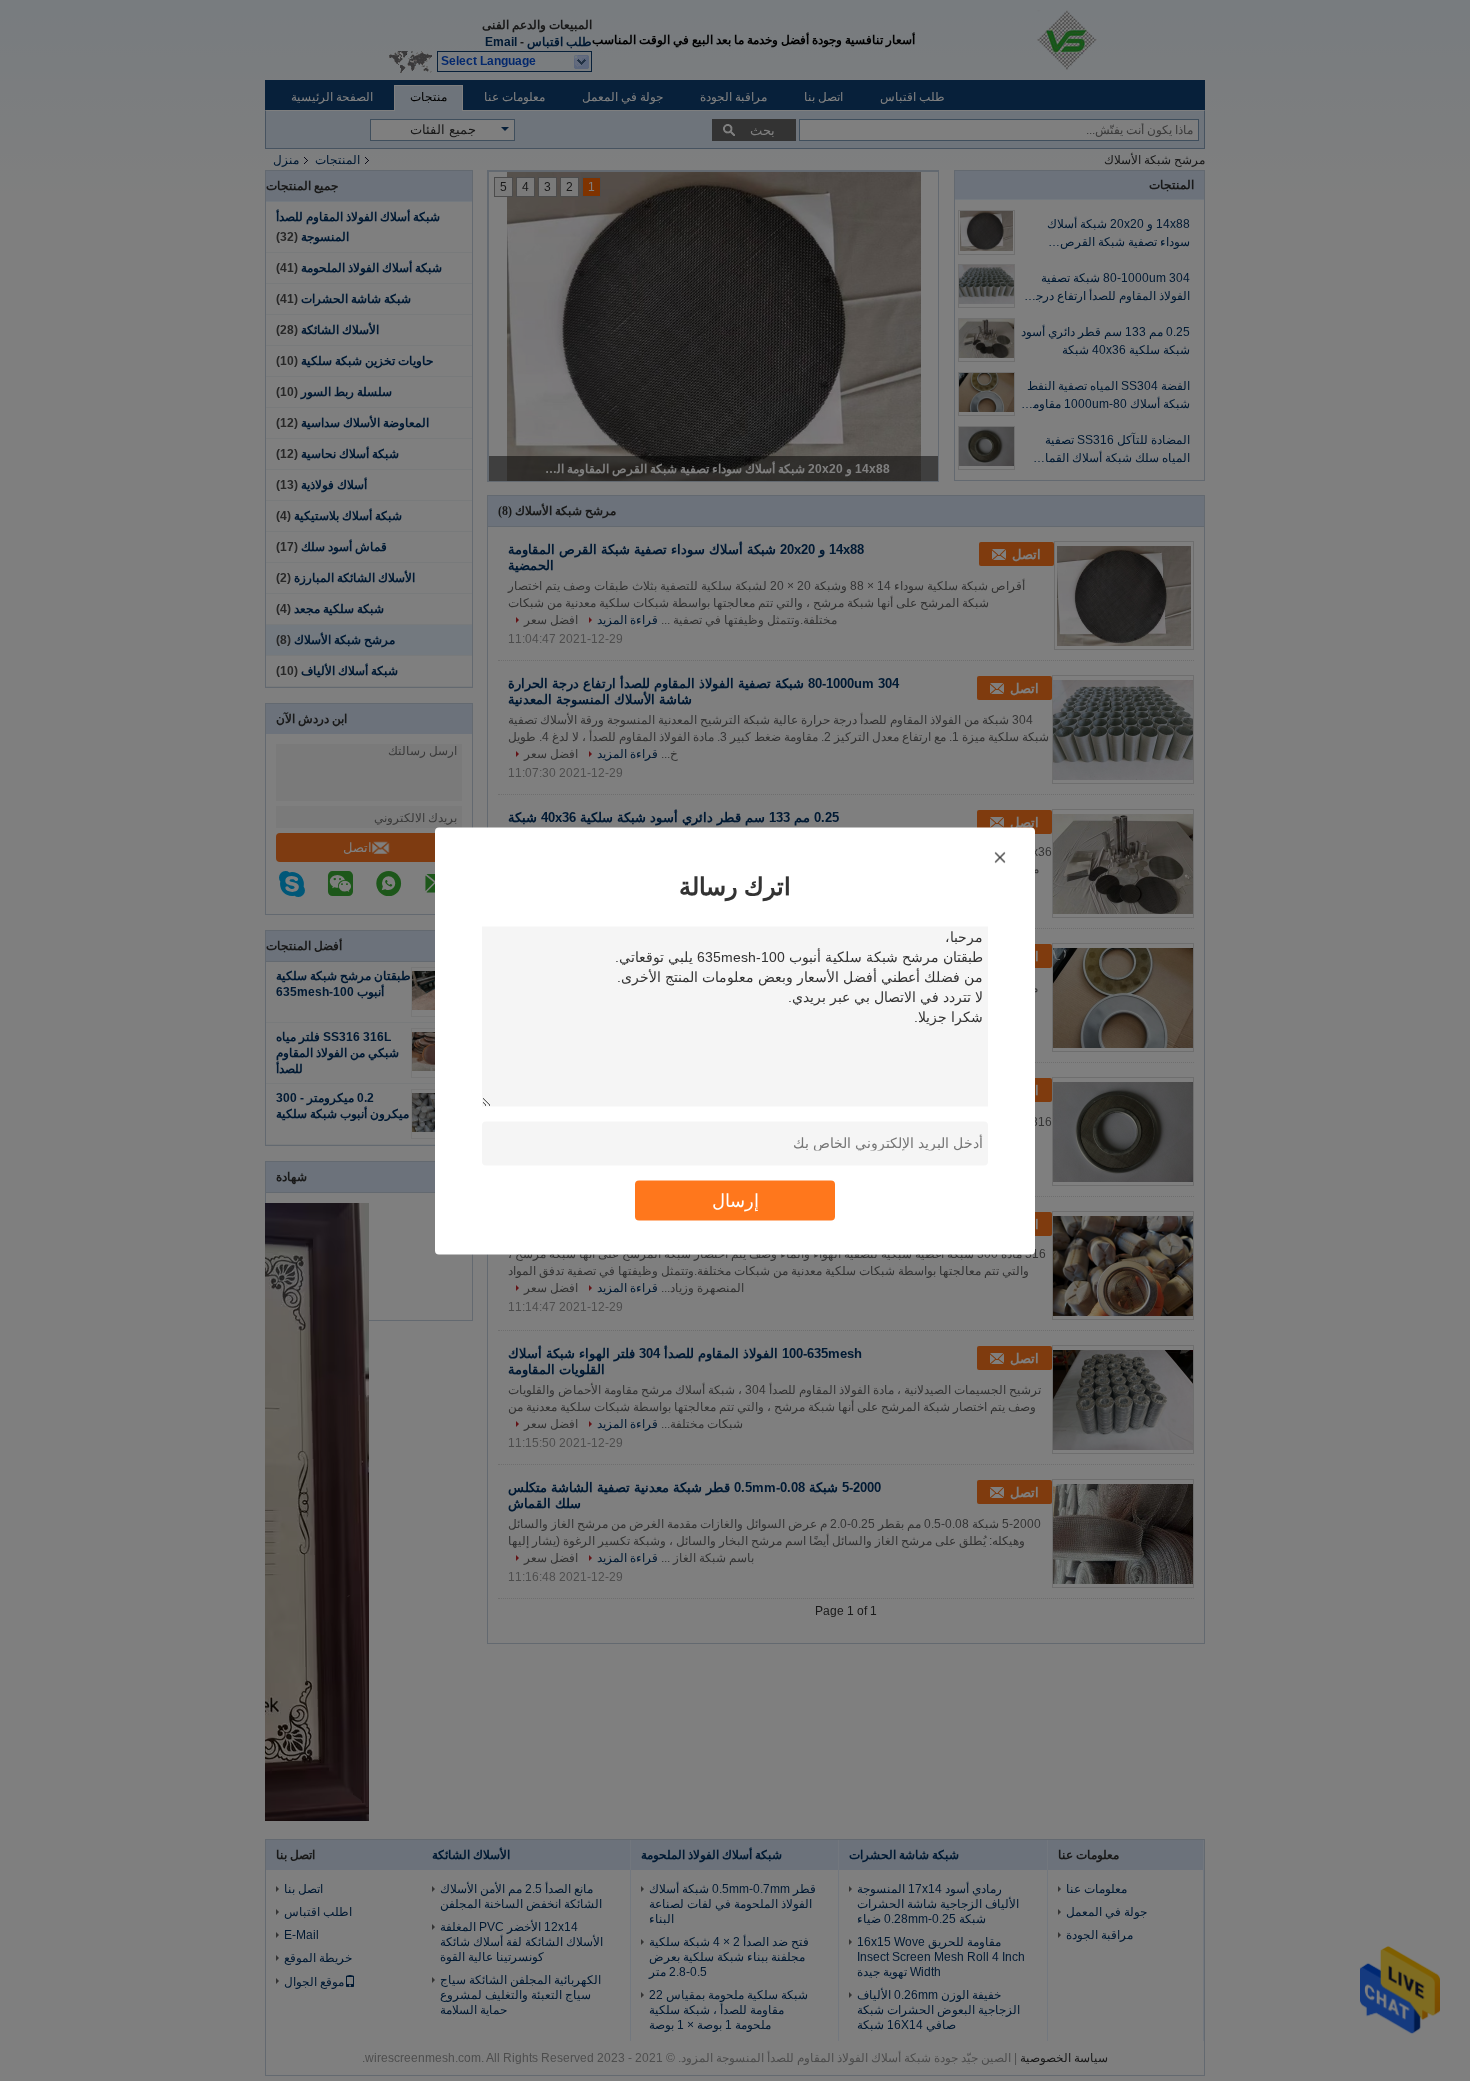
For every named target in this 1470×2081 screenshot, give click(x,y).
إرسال (735, 1199)
